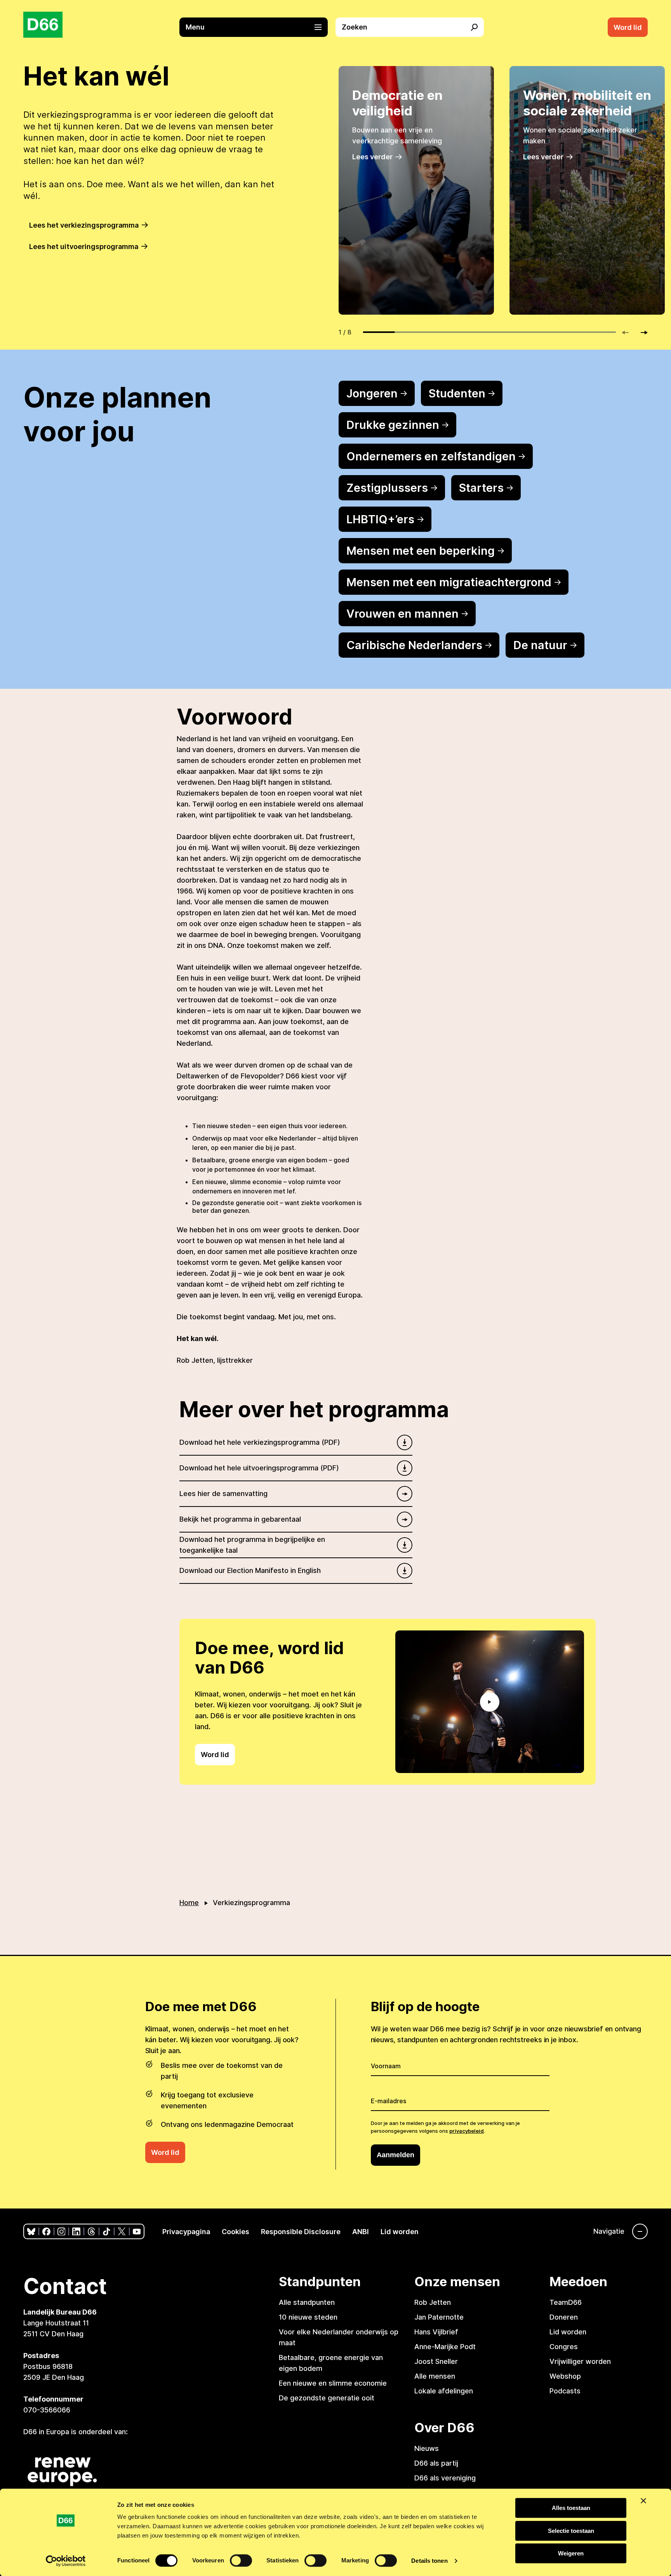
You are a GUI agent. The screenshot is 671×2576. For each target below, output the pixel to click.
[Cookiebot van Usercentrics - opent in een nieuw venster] (66, 2561)
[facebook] (46, 2232)
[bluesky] (31, 2232)
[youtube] (137, 2232)
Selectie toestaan (571, 2531)
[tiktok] (107, 2232)
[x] (122, 2232)
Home (189, 1903)
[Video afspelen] (490, 1702)
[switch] (241, 2560)
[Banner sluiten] (643, 2501)
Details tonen (429, 2561)
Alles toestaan (571, 2508)
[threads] (91, 2232)
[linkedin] (76, 2232)
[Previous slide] (629, 333)
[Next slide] (641, 333)
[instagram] (62, 2232)
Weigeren (571, 2553)
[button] (257, 27)
